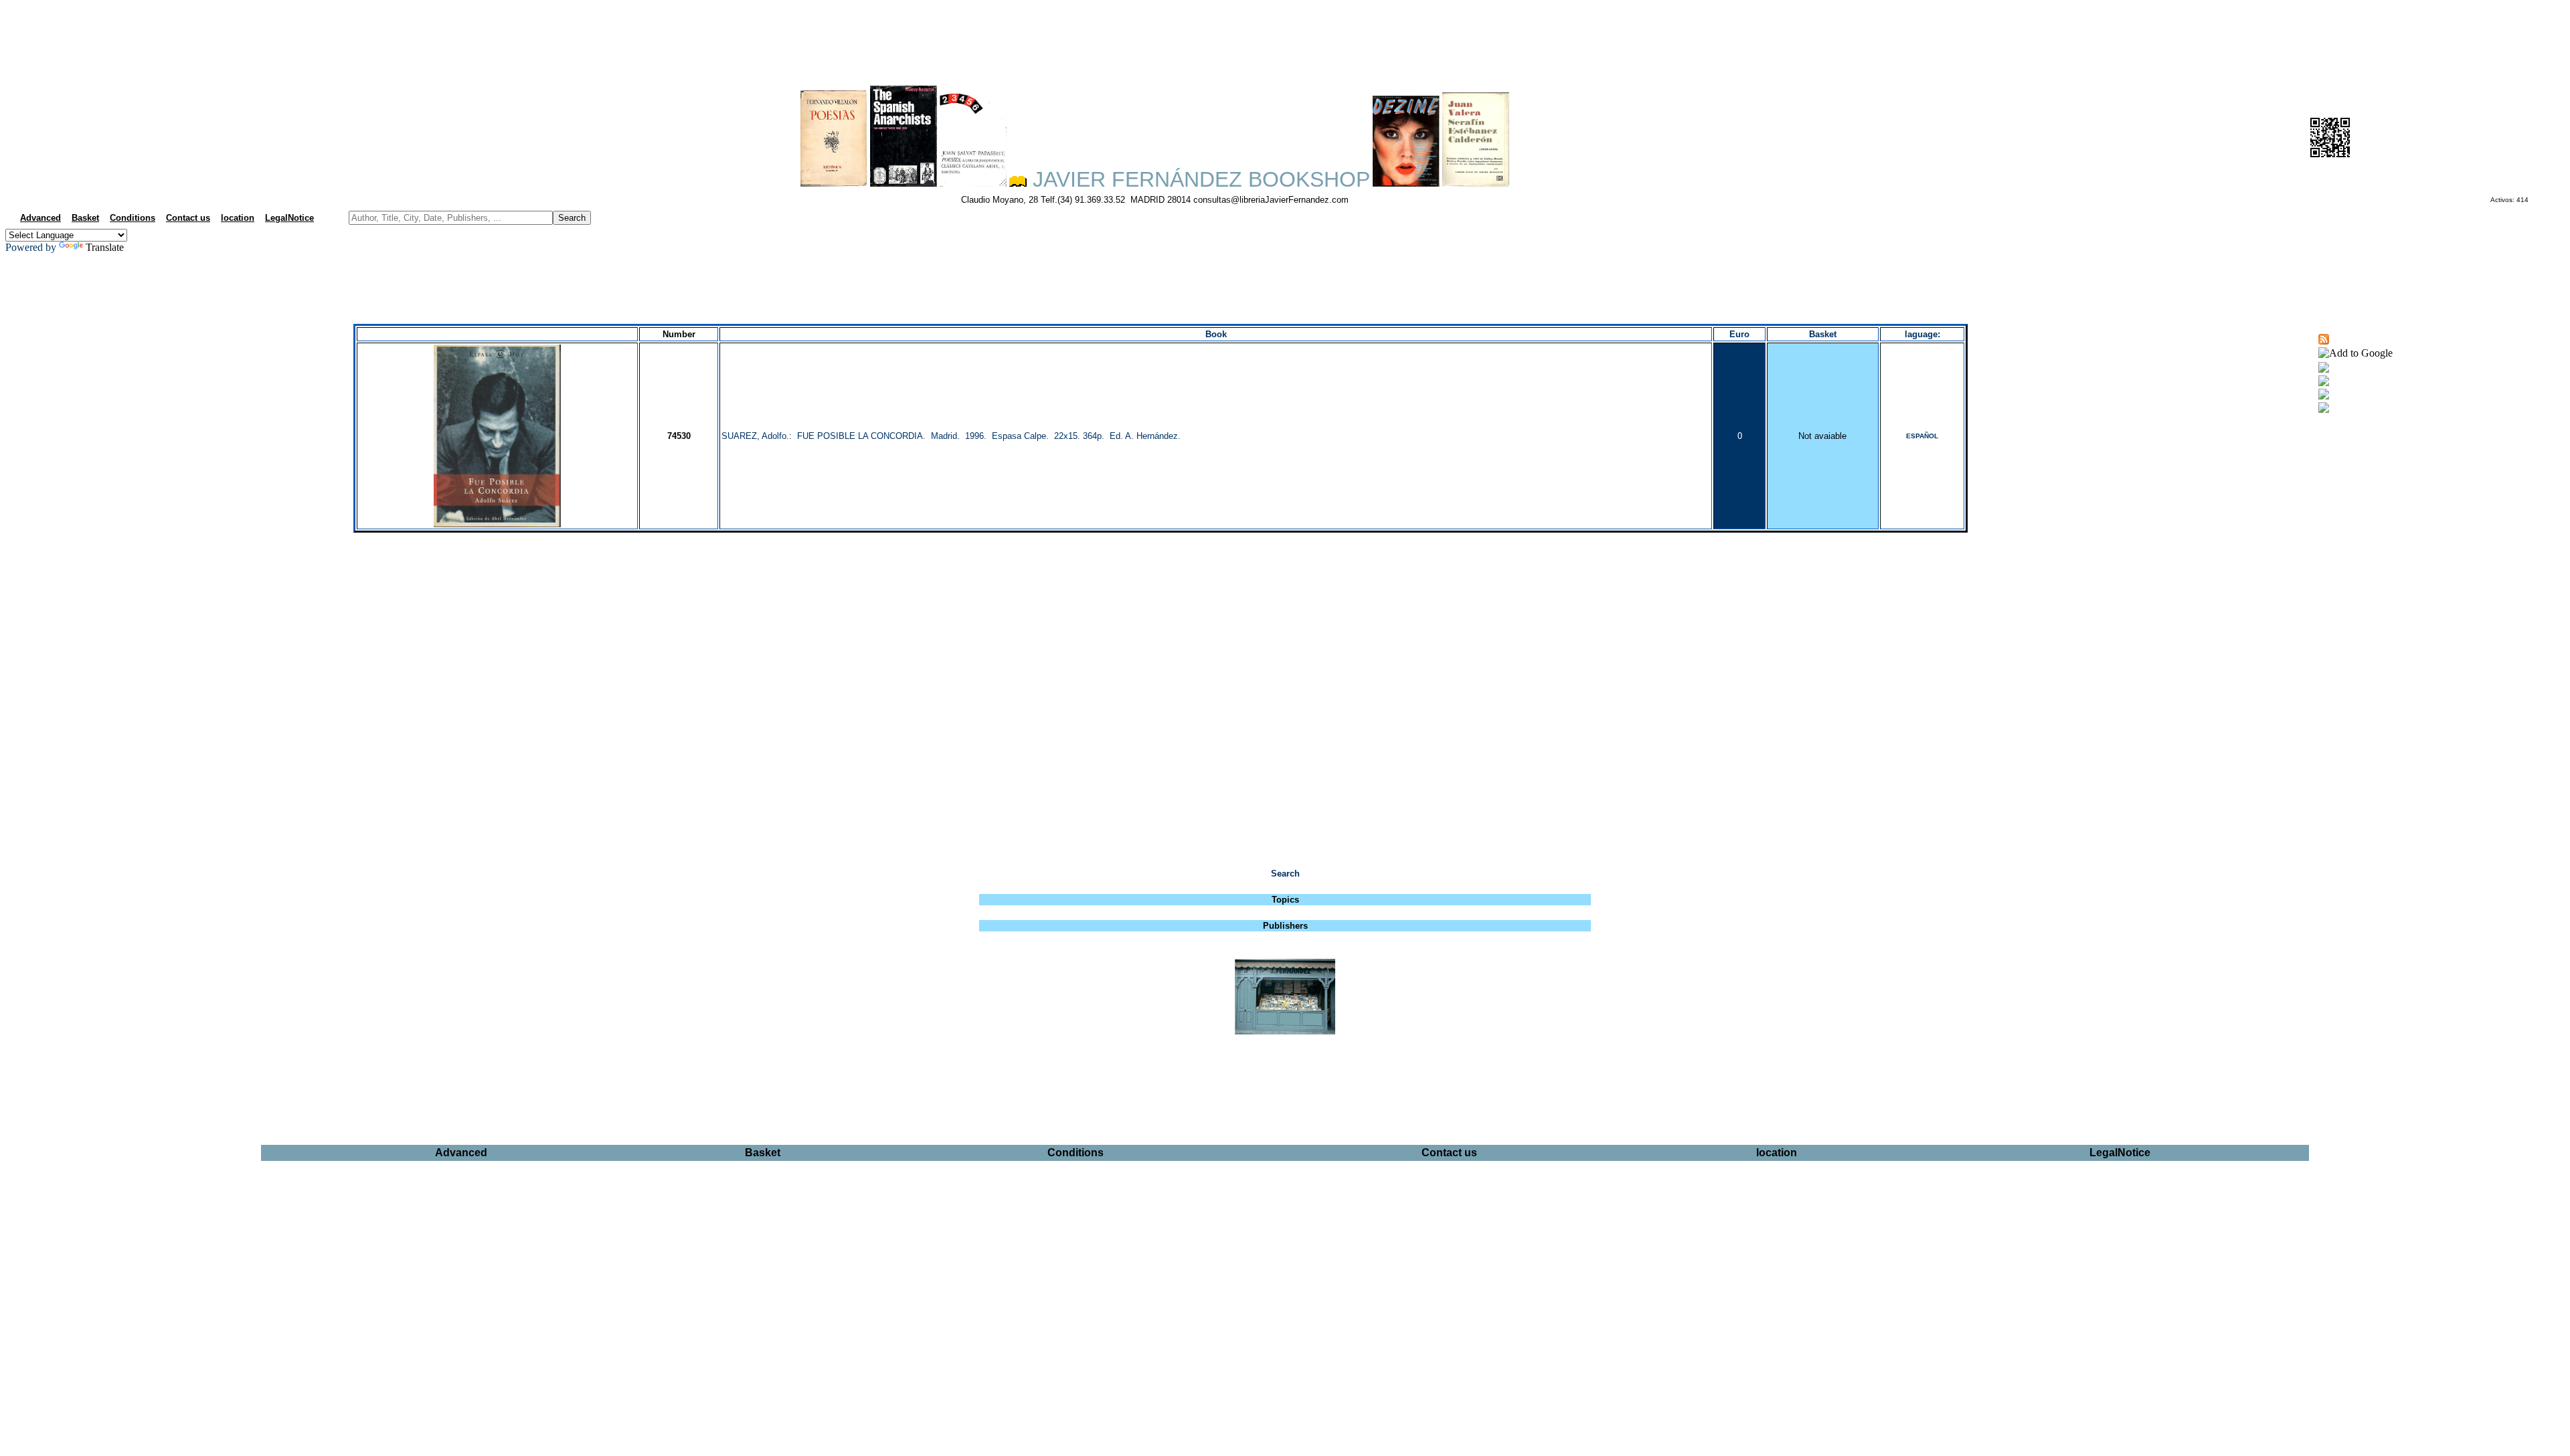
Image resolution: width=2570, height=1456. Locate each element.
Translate (105, 247)
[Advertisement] (1285, 37)
